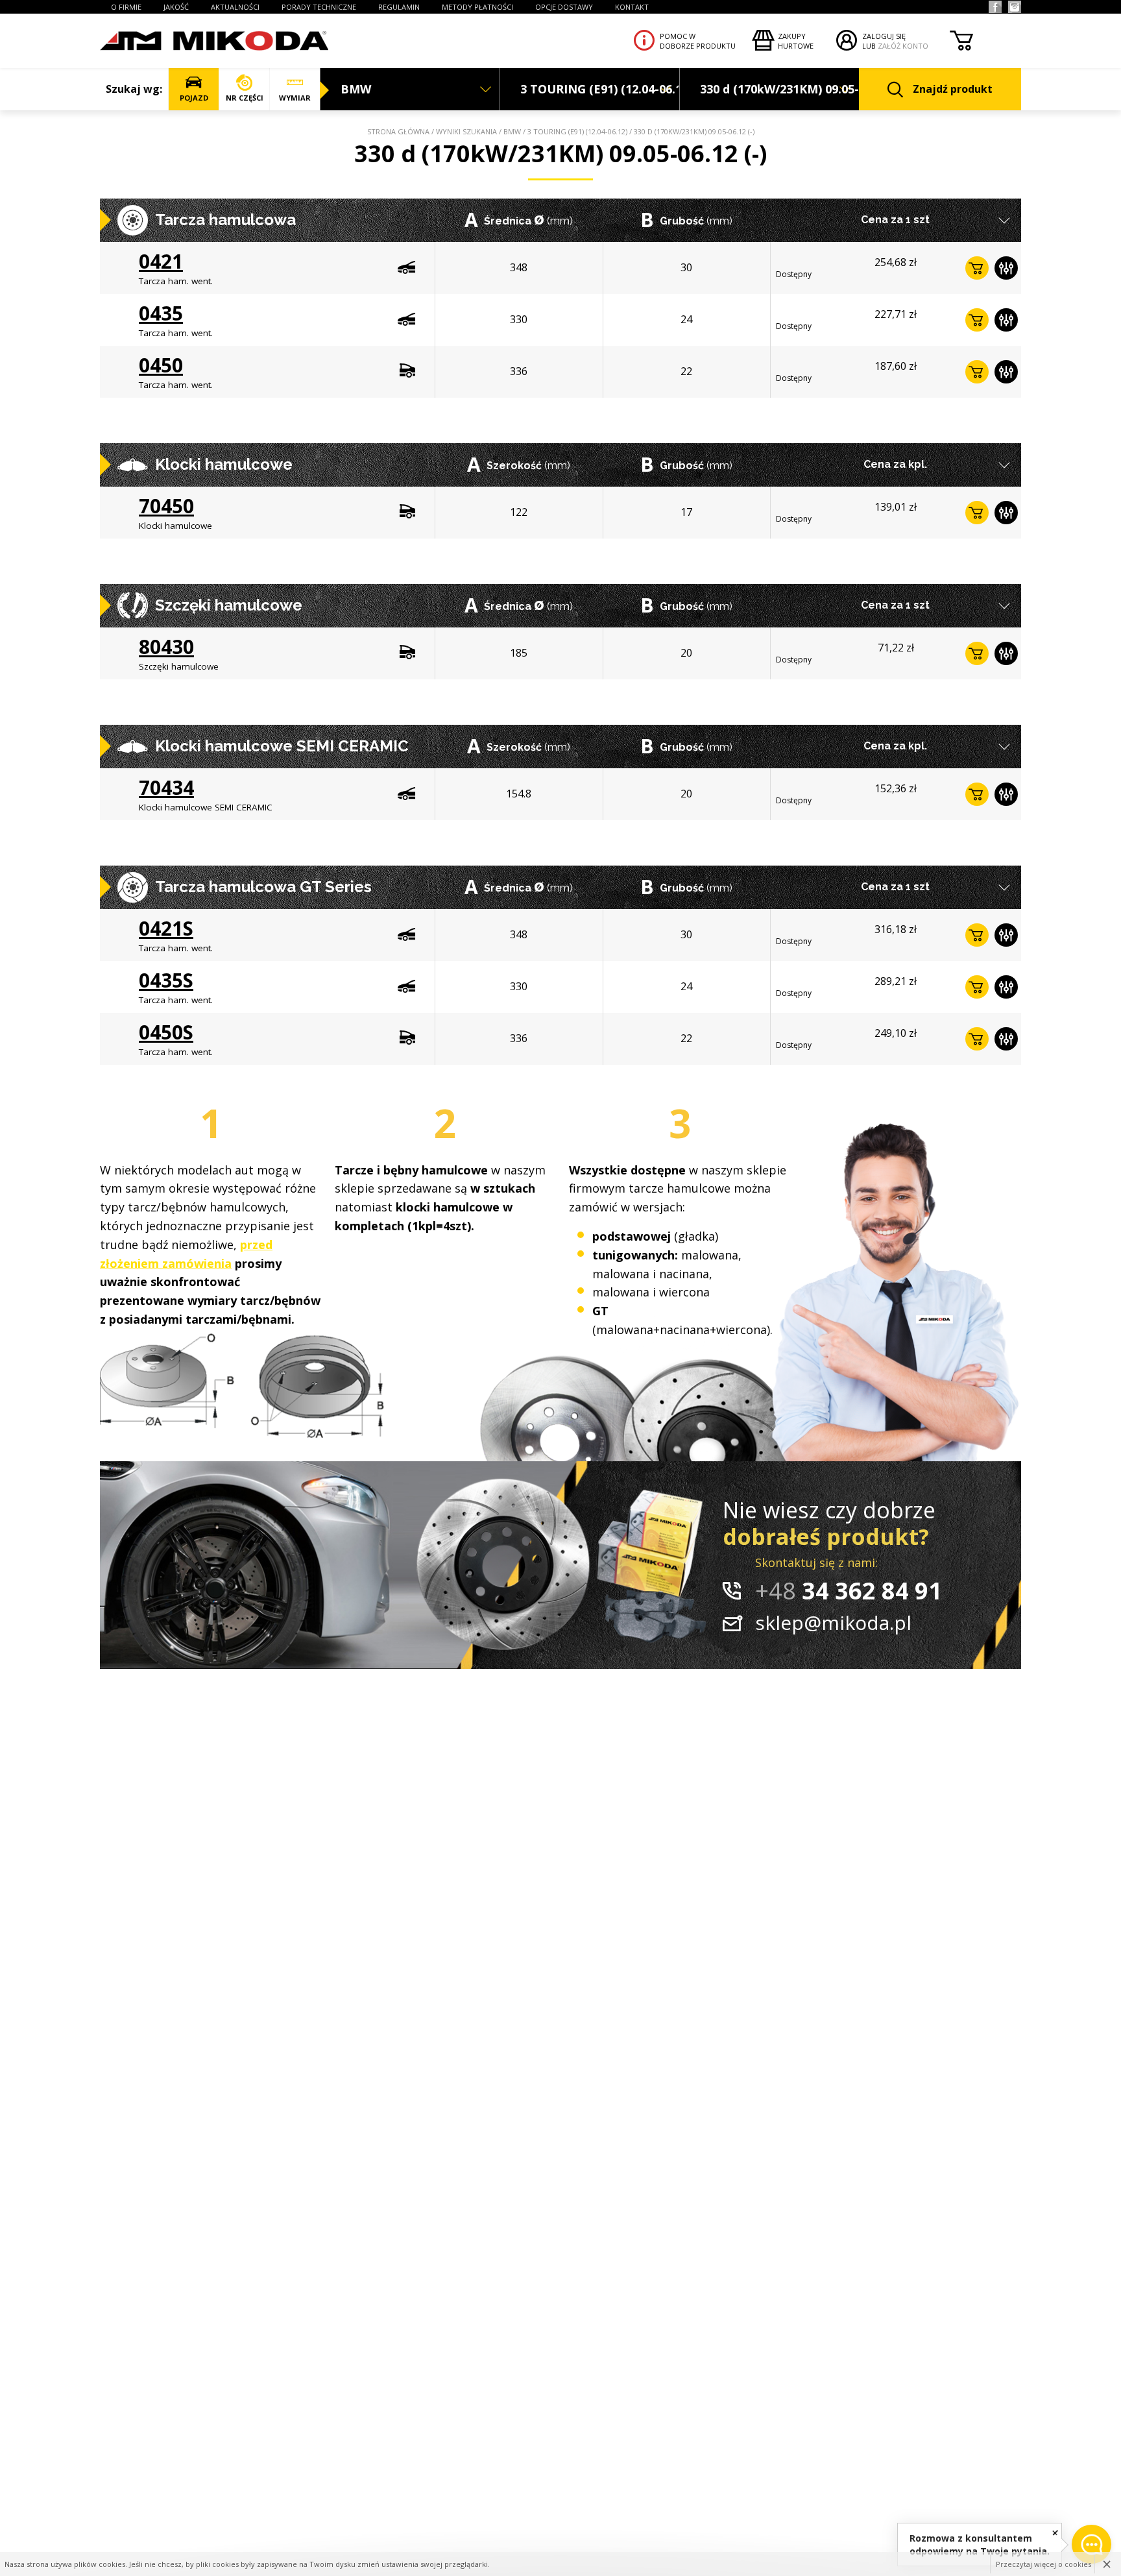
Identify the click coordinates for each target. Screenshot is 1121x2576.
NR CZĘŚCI (245, 98)
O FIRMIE (126, 7)
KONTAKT (632, 7)
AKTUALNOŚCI (235, 7)
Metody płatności (477, 7)
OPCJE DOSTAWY (564, 7)
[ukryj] (1055, 2532)
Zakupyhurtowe (796, 41)
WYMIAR (295, 98)
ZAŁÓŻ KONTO (903, 46)
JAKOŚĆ (176, 7)
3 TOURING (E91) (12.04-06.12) (577, 131)
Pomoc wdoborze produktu (698, 41)
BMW (512, 131)
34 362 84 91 (849, 1591)
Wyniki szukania (466, 131)
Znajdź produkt (953, 89)
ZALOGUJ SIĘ (884, 36)
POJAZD (194, 98)
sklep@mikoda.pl (833, 1622)
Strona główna (398, 131)
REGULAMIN (399, 7)
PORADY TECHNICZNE (319, 7)
